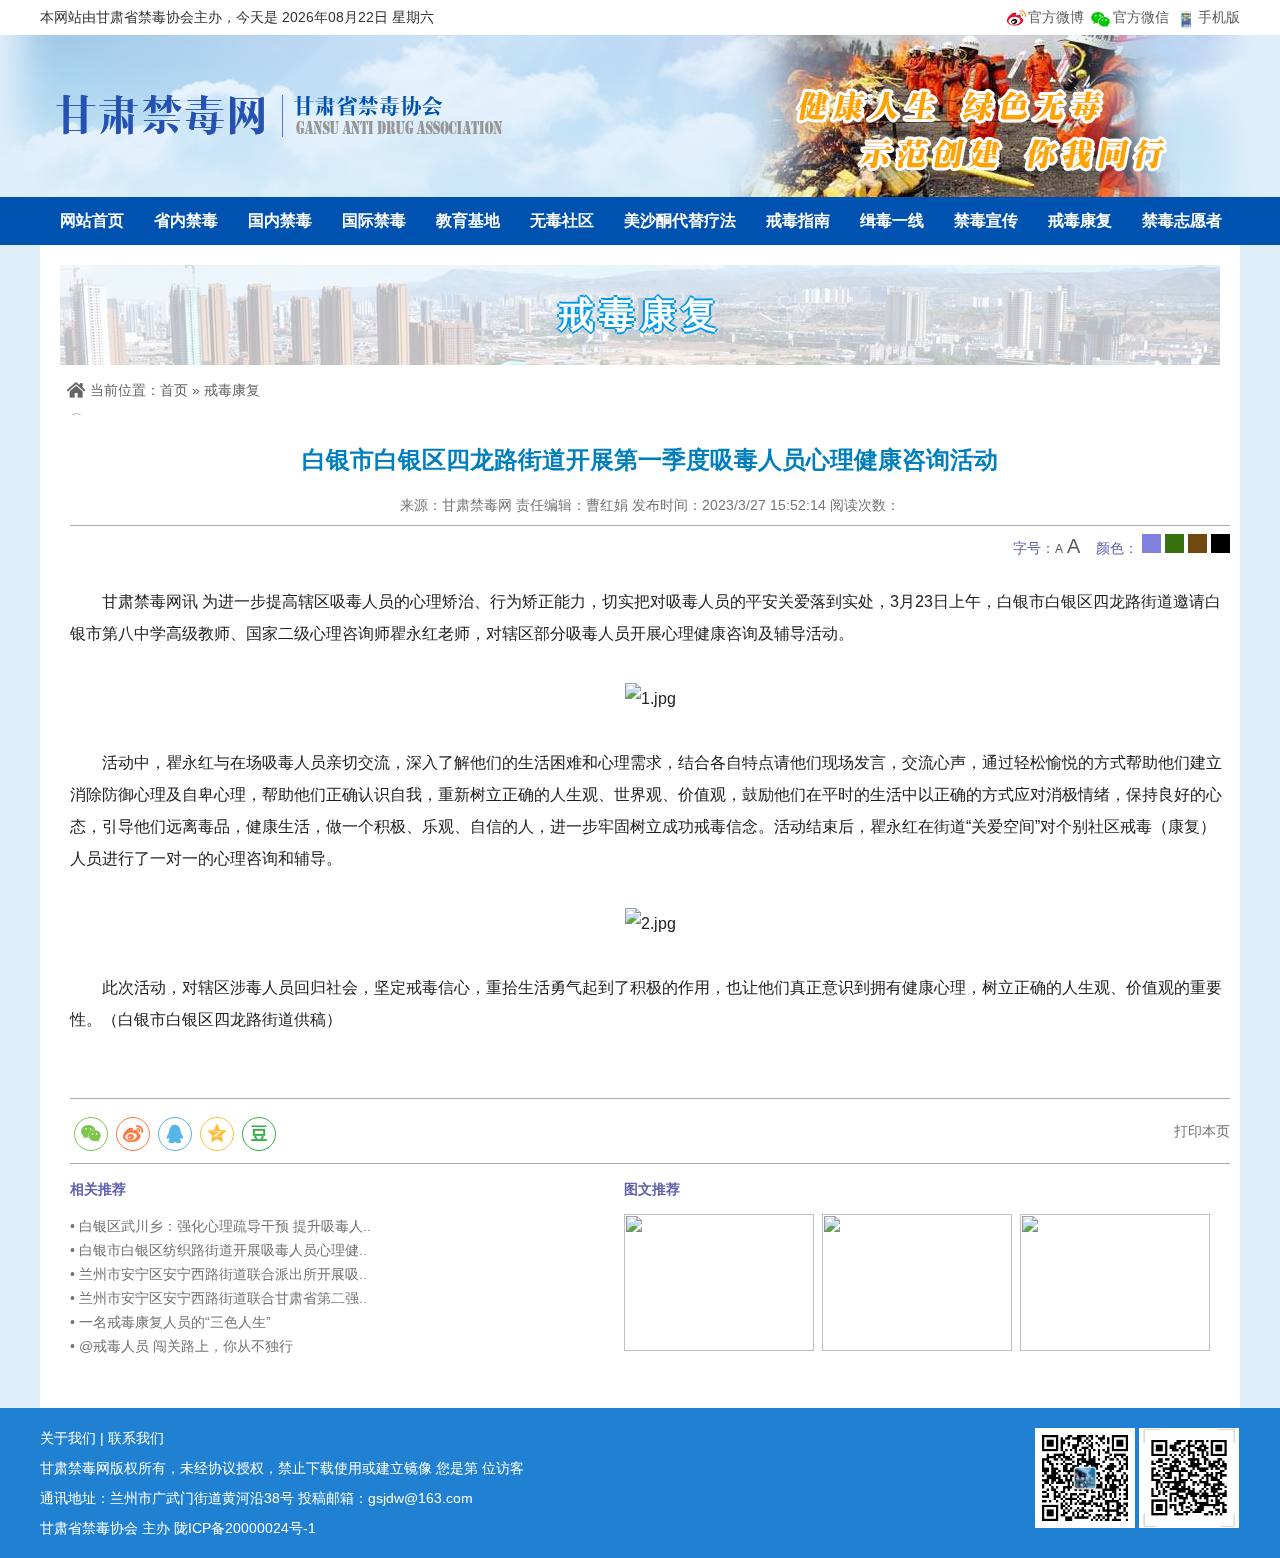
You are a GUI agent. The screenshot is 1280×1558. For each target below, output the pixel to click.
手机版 (1219, 17)
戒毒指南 (798, 220)
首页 (174, 390)
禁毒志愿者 (1182, 220)
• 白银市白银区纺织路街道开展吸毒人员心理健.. (218, 1250)
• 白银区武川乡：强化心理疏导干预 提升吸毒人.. (220, 1226)
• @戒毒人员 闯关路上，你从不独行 (181, 1346)
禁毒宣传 (986, 220)
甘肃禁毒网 (280, 115)
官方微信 (1141, 17)
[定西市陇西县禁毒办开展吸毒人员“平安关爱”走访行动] (1115, 1281)
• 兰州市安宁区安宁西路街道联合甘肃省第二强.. (218, 1298)
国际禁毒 (374, 220)
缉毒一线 (892, 220)
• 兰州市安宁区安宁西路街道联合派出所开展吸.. (218, 1274)
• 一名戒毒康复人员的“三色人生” (170, 1322)
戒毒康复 (1080, 220)
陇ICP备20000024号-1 (245, 1528)
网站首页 (92, 220)
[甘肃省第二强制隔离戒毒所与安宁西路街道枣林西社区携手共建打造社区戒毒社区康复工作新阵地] (719, 1281)
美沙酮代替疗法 (680, 220)
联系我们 (136, 1438)
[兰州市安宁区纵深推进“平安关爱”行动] (917, 1281)
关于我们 (68, 1438)
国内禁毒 (280, 220)
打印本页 (1202, 1131)
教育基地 (468, 220)
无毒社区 (562, 220)
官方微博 (1056, 17)
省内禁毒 (186, 220)
